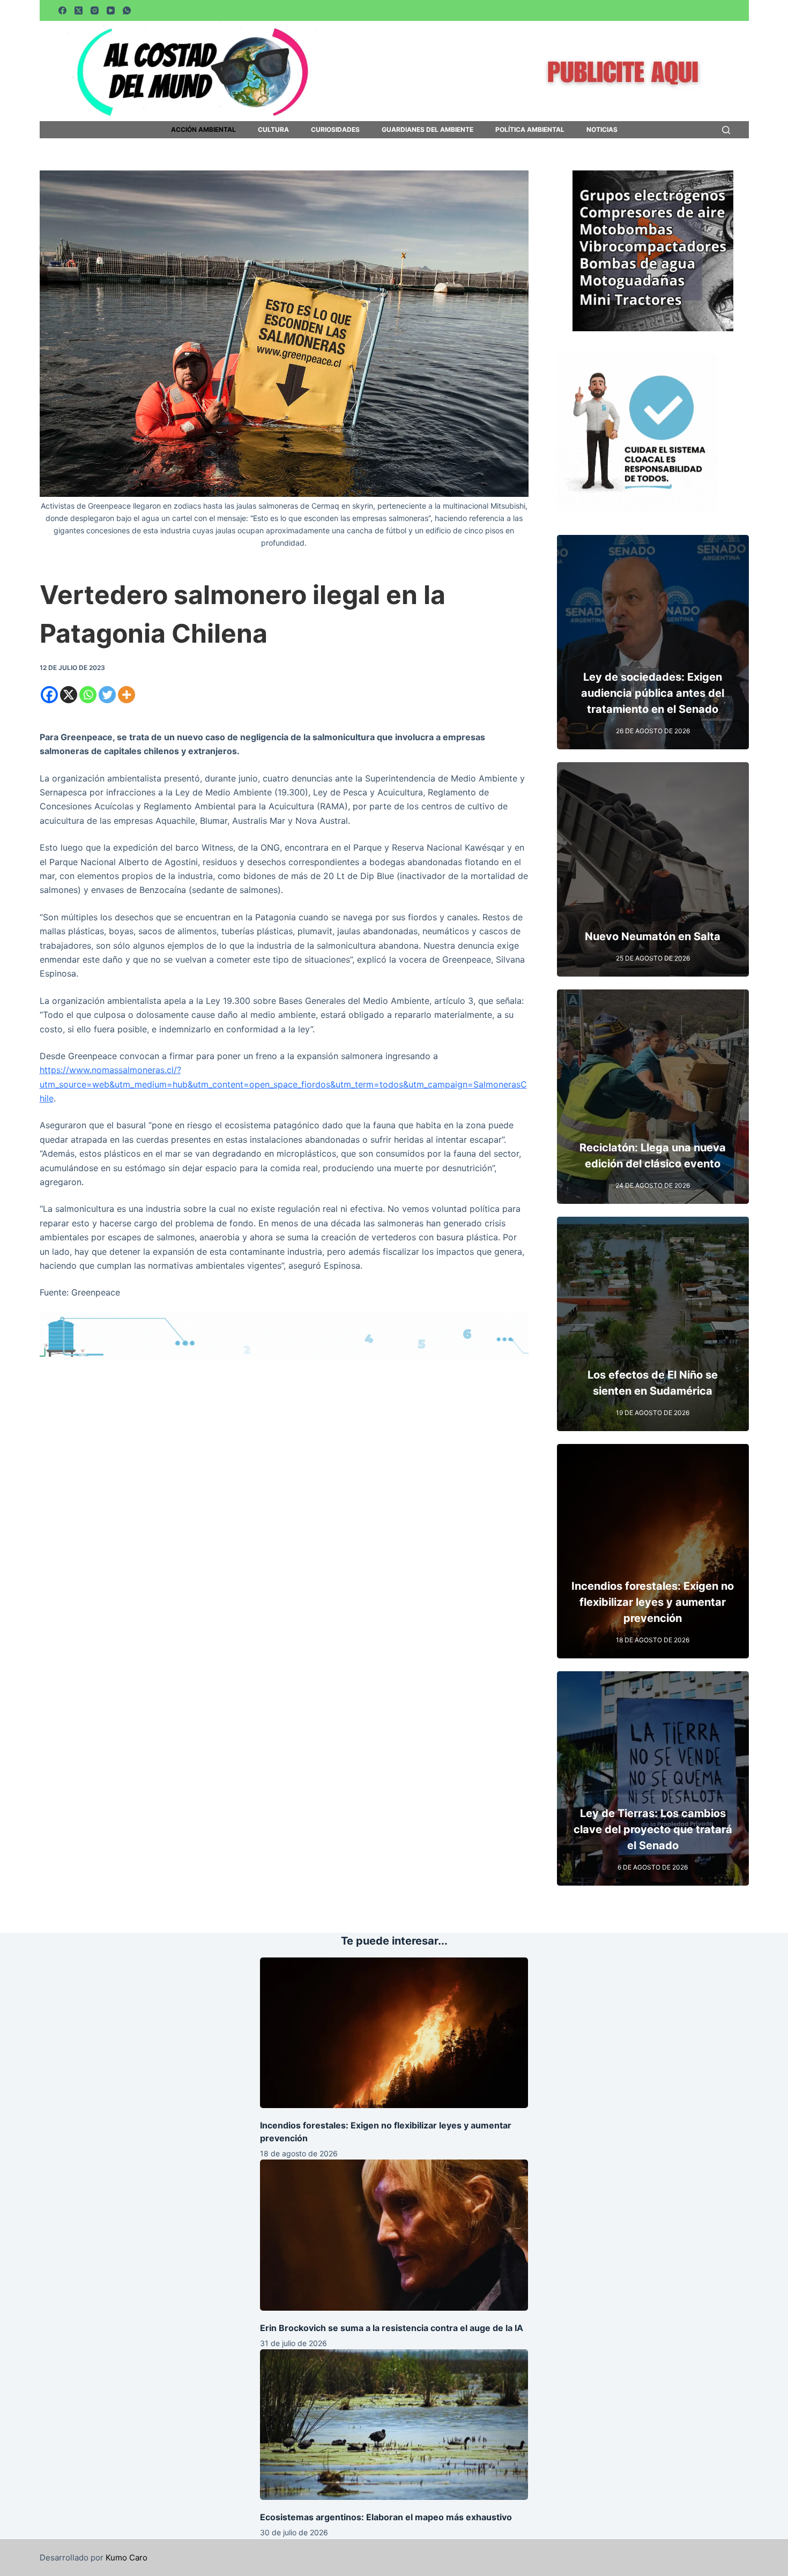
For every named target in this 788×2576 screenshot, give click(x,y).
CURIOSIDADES (335, 130)
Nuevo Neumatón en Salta (653, 936)
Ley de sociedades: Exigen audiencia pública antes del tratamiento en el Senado (653, 693)
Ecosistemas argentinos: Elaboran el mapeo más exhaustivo (386, 2517)
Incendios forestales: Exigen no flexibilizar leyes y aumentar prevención (653, 1602)
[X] (69, 695)
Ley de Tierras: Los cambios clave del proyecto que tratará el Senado (653, 1829)
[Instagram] (95, 10)
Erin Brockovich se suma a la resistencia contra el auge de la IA (392, 2328)
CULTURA (273, 130)
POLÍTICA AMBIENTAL (530, 130)
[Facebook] (62, 10)
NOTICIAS (602, 130)
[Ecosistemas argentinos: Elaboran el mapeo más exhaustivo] (394, 2425)
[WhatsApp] (127, 10)
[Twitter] (107, 695)
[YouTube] (111, 10)
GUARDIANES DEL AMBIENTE (428, 130)
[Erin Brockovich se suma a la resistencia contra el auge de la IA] (394, 2235)
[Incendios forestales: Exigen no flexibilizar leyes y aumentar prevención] (394, 2033)
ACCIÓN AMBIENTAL (203, 130)
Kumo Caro (127, 2558)
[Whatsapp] (88, 695)
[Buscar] (726, 130)
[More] (127, 695)
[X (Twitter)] (79, 10)
